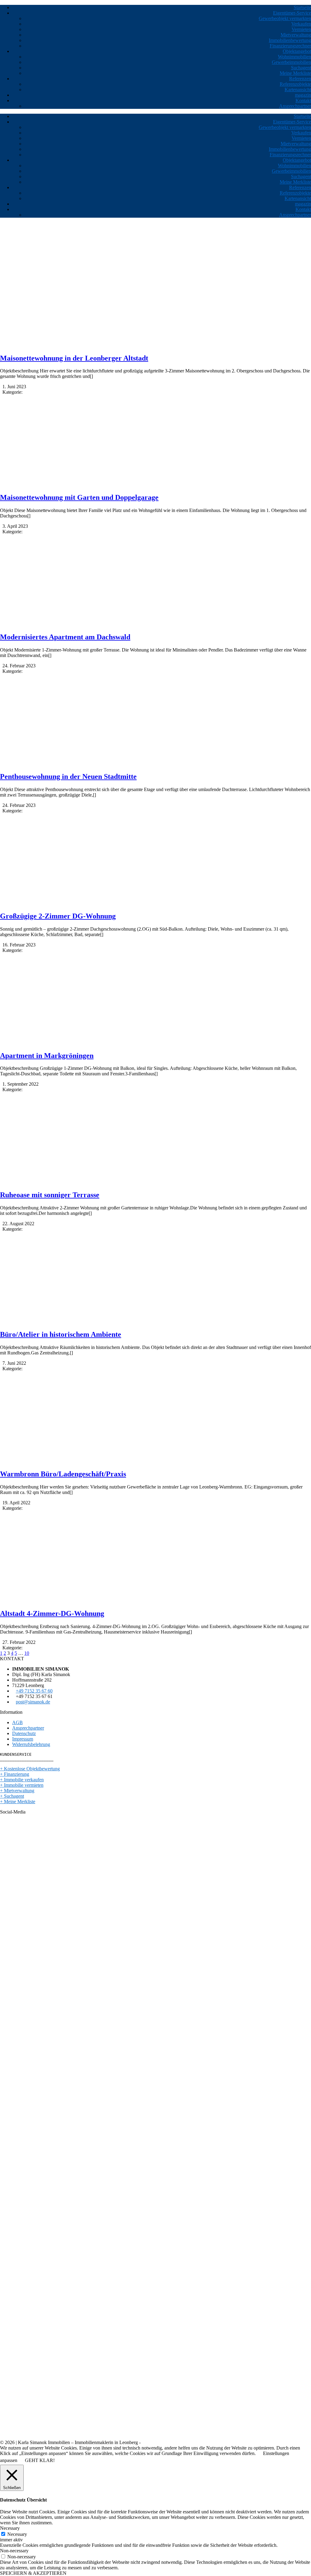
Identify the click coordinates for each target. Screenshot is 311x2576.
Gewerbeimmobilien (291, 62)
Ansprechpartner (295, 106)
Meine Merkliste (295, 73)
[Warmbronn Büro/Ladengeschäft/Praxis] (68, 1461)
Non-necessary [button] (14, 2551)
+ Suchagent (12, 1796)
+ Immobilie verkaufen (22, 1780)
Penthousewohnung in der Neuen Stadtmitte (68, 776)
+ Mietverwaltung (17, 1791)
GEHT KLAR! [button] (40, 2460)
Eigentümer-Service (292, 13)
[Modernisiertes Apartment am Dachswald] (68, 624)
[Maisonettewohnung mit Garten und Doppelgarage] (68, 484)
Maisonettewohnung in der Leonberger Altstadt (74, 358)
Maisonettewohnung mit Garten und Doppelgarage (79, 497)
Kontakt (303, 100)
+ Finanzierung (15, 1774)
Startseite (302, 7)
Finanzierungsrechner (290, 46)
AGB (17, 1722)
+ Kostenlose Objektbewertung (30, 1769)
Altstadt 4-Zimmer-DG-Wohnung (52, 1613)
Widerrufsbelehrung (31, 1744)
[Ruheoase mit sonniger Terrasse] (68, 1182)
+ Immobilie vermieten (22, 1785)
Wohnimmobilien (294, 57)
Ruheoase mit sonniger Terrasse (50, 1195)
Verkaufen (301, 24)
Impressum (23, 1739)
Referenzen (300, 79)
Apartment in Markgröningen (47, 1056)
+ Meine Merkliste (18, 1801)
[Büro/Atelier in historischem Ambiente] (68, 1321)
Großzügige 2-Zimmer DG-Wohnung (58, 916)
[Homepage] (43, 253)
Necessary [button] (10, 2528)
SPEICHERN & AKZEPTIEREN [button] (33, 2573)
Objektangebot (297, 51)
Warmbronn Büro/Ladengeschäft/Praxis (63, 1474)
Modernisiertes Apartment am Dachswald (65, 637)
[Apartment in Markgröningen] (68, 1043)
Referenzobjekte (295, 84)
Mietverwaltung (296, 35)
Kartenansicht (298, 90)
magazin (303, 95)
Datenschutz (24, 1733)
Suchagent (301, 68)
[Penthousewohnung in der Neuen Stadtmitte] (68, 764)
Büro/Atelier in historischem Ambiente (61, 1334)
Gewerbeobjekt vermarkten (285, 18)
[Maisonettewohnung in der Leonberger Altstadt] (68, 345)
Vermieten (301, 29)
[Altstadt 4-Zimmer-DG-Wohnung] (68, 1601)
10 (27, 1653)
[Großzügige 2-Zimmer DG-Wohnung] (68, 903)
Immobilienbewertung (290, 40)
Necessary (17, 2534)
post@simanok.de (33, 1702)
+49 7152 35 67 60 (34, 1691)
